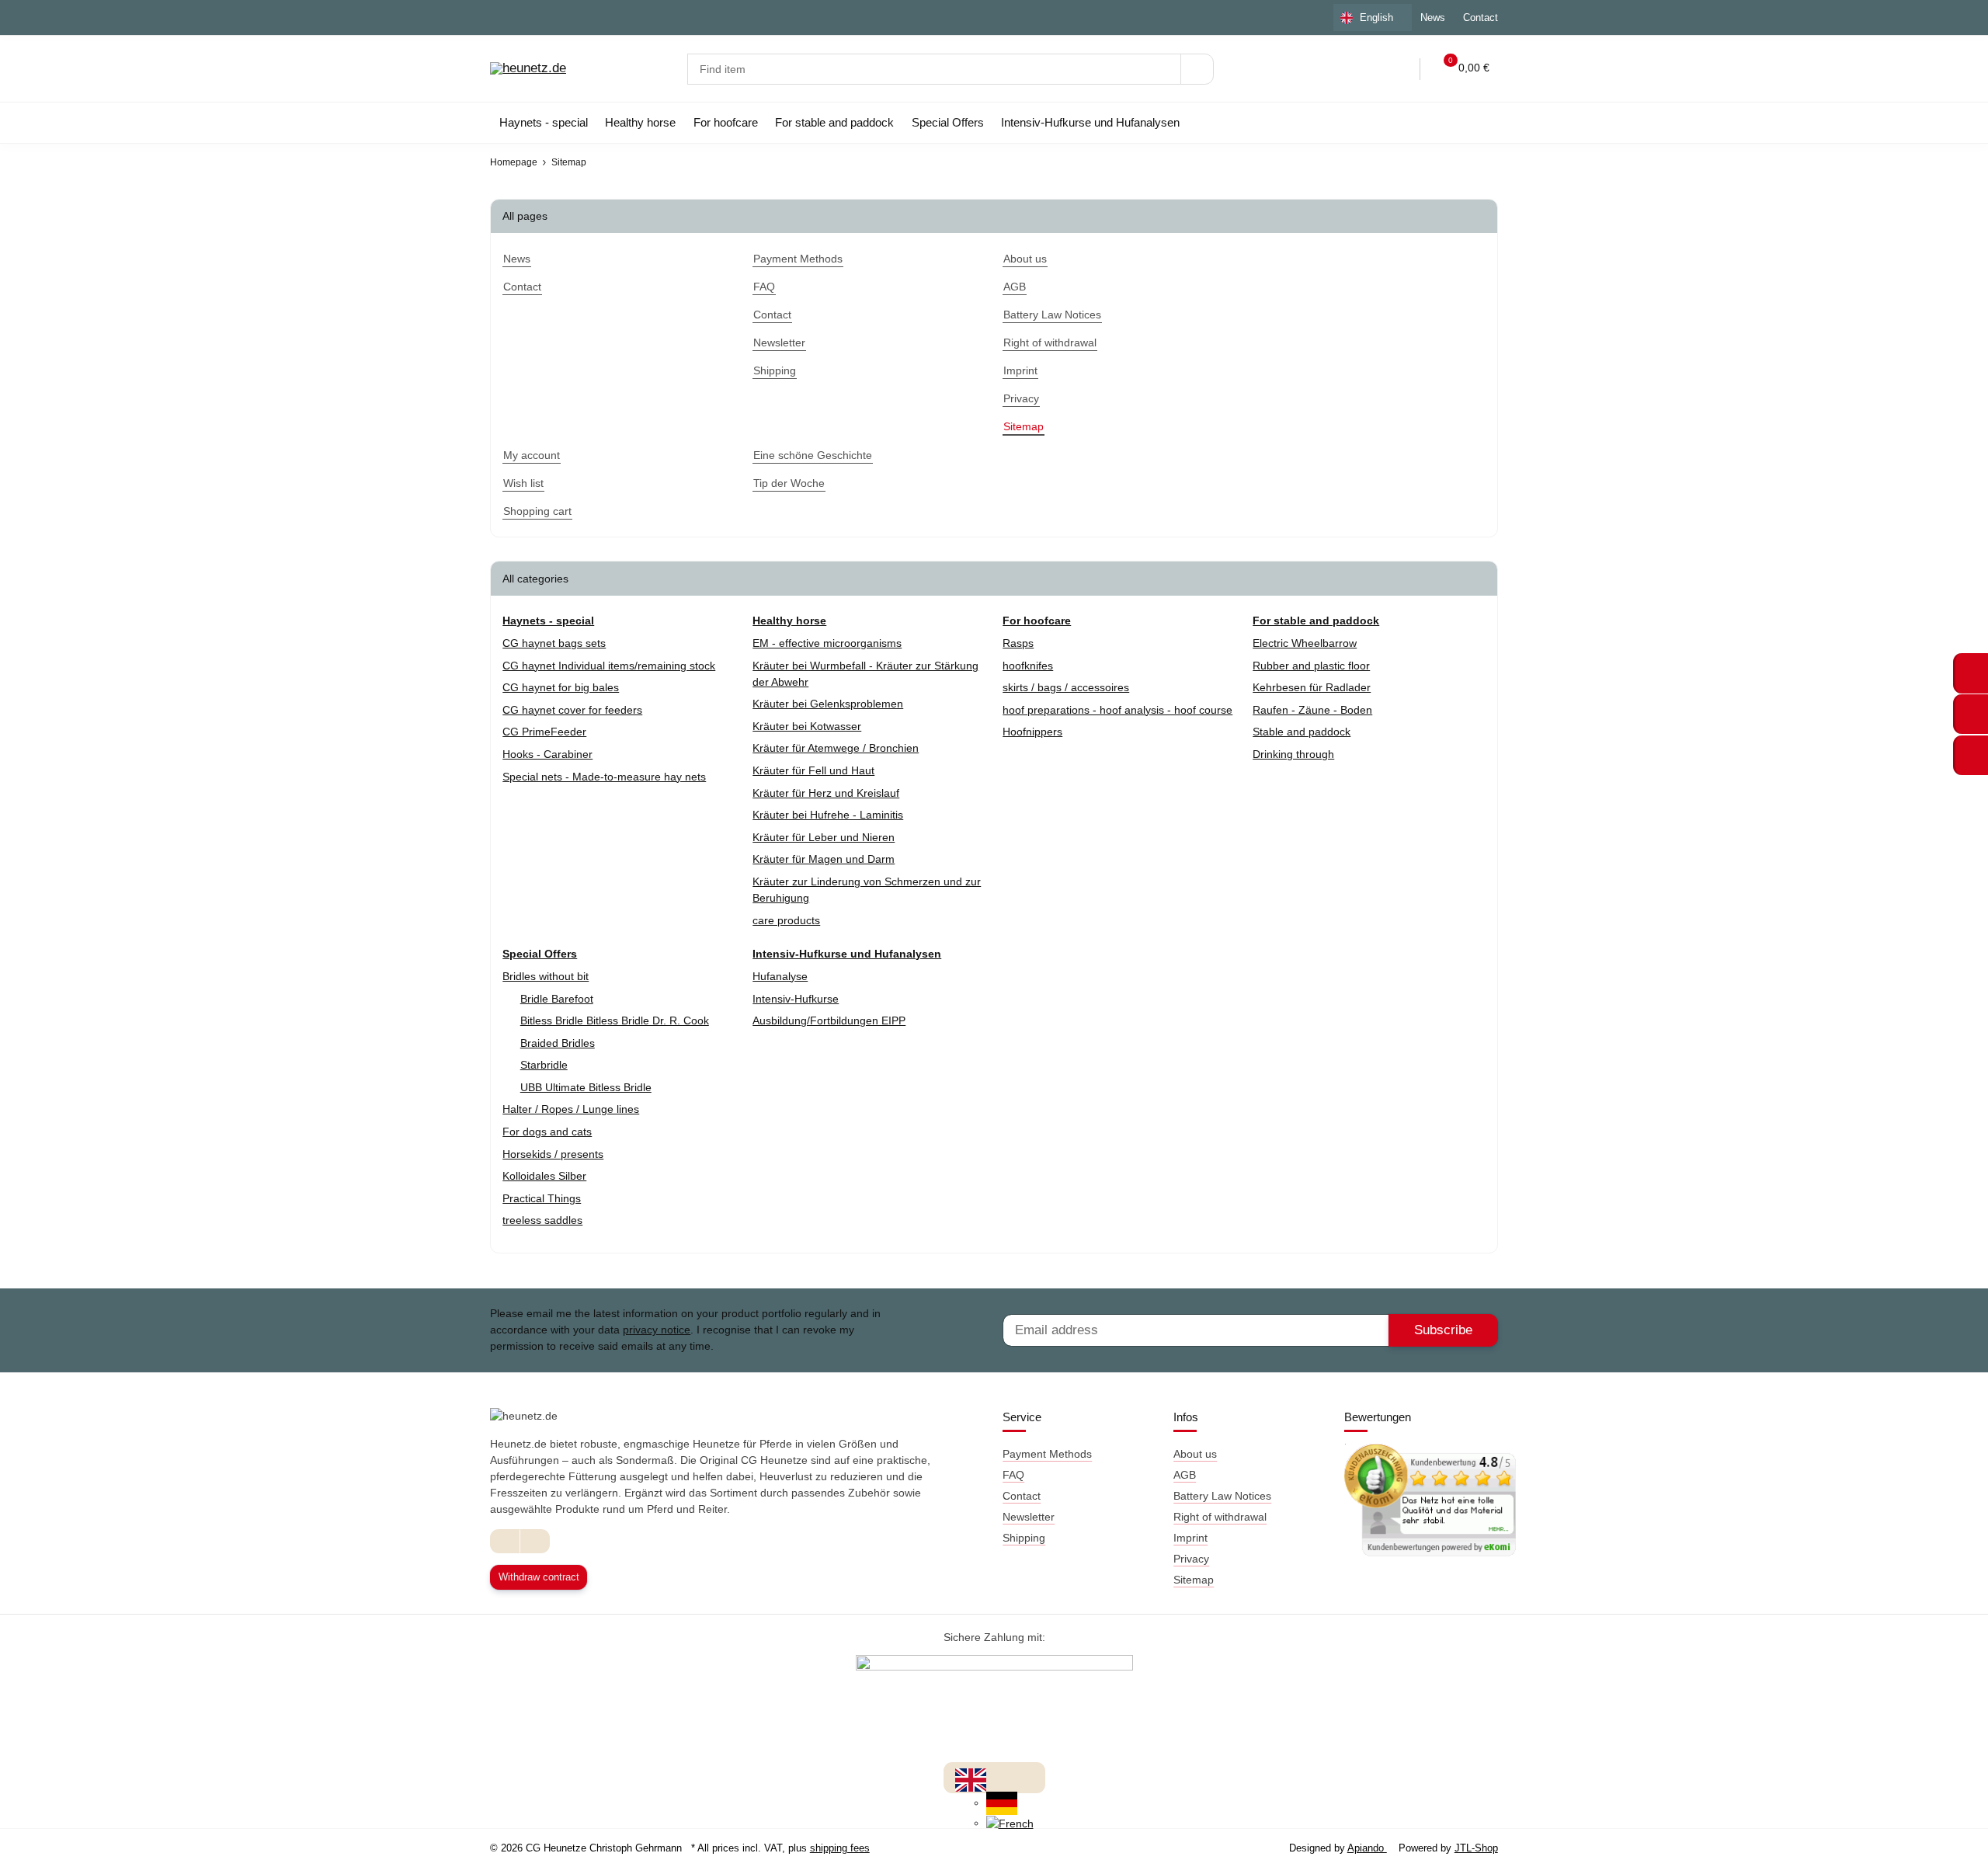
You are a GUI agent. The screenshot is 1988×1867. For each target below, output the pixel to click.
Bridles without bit (546, 976)
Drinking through (1293, 754)
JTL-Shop (1476, 1848)
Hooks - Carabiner (547, 754)
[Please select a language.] (971, 1779)
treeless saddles (542, 1220)
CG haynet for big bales (561, 687)
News (1433, 17)
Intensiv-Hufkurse (796, 999)
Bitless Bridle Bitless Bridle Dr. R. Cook (615, 1020)
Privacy (1191, 1559)
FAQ (1013, 1475)
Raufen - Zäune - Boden (1312, 710)
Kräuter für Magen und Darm (824, 859)
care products (786, 920)
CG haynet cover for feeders (572, 710)
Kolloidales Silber (544, 1176)
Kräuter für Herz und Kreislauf (826, 793)
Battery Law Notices (1222, 1496)
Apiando (1367, 1848)
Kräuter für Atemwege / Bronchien (836, 748)
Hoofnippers (1032, 732)
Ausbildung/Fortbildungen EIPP (829, 1020)
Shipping (1024, 1538)
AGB (1185, 1475)
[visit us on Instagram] (535, 1541)
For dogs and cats (547, 1132)
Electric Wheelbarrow (1305, 643)
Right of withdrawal (1220, 1517)
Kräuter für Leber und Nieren (824, 837)
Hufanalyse (780, 976)
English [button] (1376, 17)
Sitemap (1194, 1580)
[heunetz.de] (528, 69)
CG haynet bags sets (554, 643)
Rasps (1018, 643)
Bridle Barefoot (557, 999)
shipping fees (840, 1848)
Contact (1481, 17)
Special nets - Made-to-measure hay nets (604, 777)
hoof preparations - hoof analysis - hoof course (1117, 710)
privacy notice (657, 1330)
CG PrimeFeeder (544, 732)
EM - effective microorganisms (827, 643)
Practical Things (542, 1198)
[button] (1366, 69)
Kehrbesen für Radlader (1312, 687)
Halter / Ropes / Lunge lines (571, 1109)
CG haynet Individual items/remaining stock (609, 666)
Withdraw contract (539, 1577)
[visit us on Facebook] (505, 1541)
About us (1195, 1454)
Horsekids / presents (553, 1154)
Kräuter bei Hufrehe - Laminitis (828, 815)
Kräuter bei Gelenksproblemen (828, 704)
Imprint (1190, 1538)
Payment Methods (1047, 1454)
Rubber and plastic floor (1311, 666)
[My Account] (1398, 69)
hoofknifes (1028, 666)
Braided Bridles (558, 1043)
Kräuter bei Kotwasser (807, 726)
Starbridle (544, 1065)
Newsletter (1029, 1517)
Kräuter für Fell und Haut (813, 770)
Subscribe (1443, 1330)
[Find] (1197, 69)
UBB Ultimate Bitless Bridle (586, 1087)
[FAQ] (1333, 69)
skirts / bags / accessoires (1066, 687)
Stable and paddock (1302, 732)
